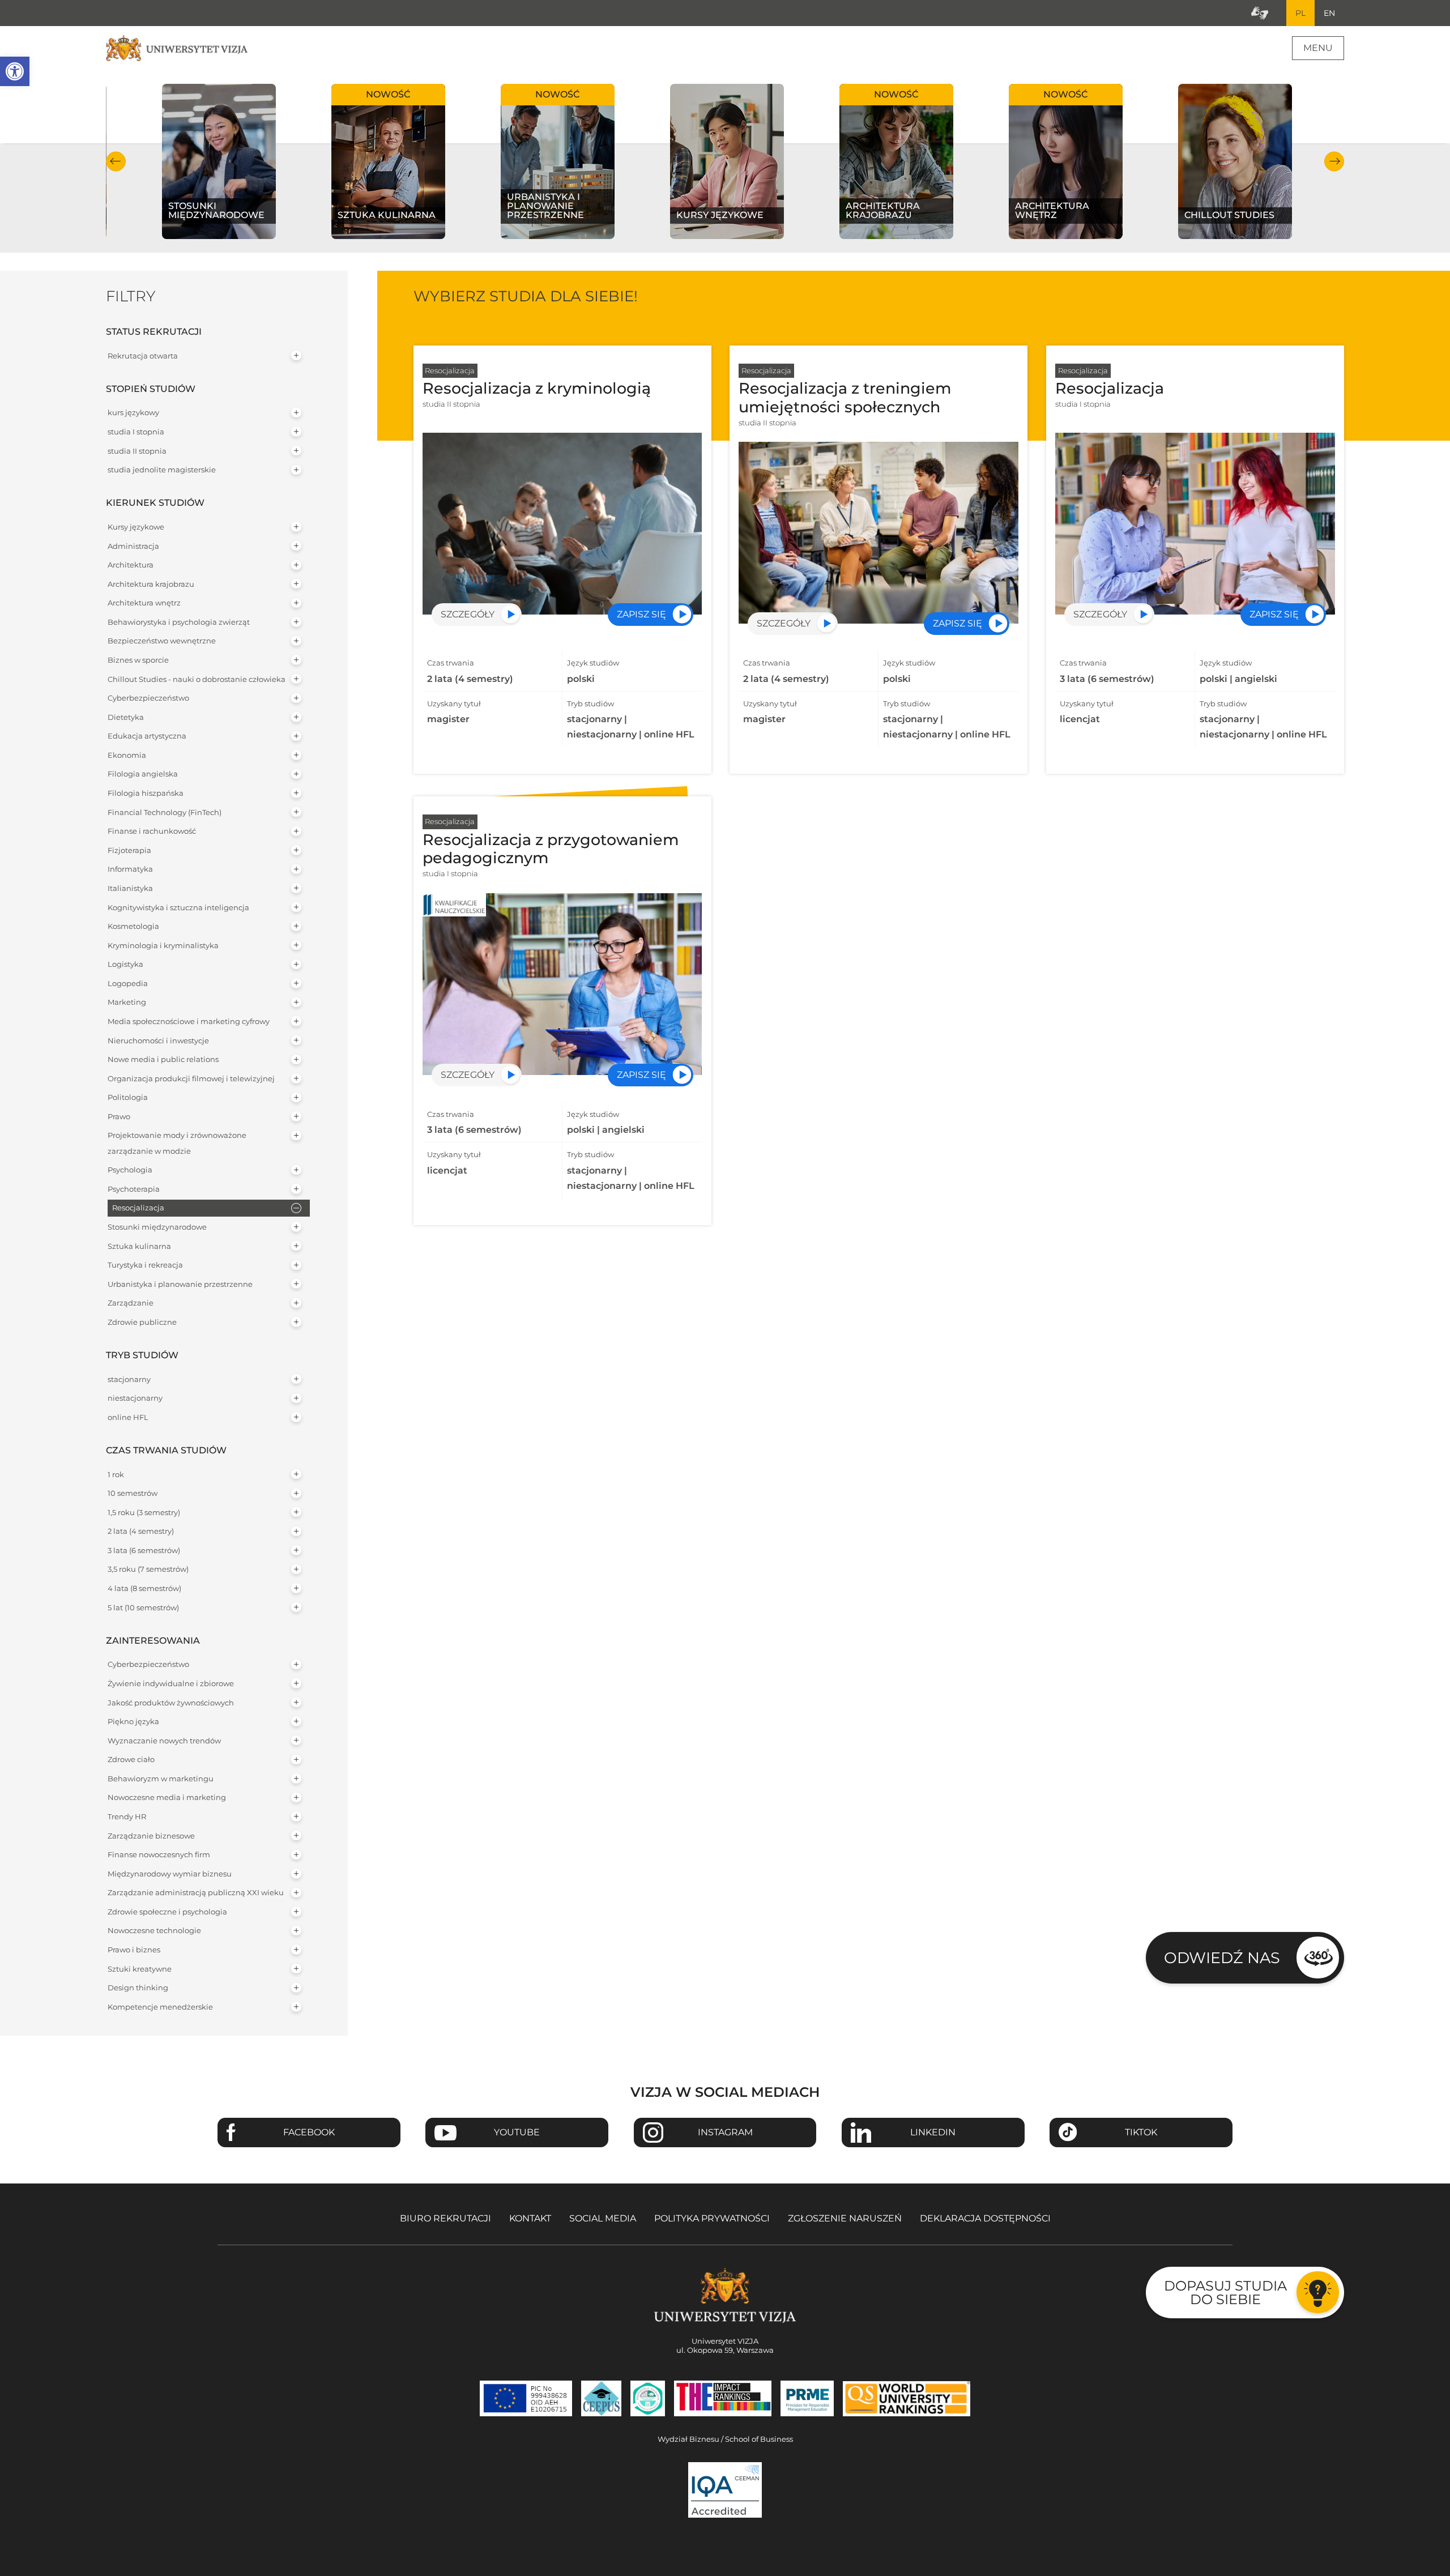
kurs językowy (133, 413)
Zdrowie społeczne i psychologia (167, 1912)
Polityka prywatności (712, 2218)
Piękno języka (133, 1722)
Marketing (127, 1002)
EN (1329, 13)
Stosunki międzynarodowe (157, 1227)
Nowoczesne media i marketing (167, 1797)
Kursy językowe (136, 527)
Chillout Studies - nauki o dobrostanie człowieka (197, 679)
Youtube (517, 2132)
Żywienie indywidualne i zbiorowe (171, 1684)
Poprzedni (116, 161)
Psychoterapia (134, 1189)
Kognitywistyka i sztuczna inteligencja (178, 908)
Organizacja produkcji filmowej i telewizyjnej (191, 1079)
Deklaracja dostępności (985, 2218)
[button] (15, 71)
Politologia (128, 1097)
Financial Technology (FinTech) (165, 813)
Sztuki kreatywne (140, 1969)
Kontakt (530, 2218)
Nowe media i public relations (163, 1059)
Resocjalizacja (138, 1208)
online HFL (128, 1417)
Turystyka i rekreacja (145, 1265)
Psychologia (130, 1170)
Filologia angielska (143, 774)
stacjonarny (129, 1379)
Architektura (131, 565)
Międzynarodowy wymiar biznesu (170, 1874)
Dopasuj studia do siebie (1225, 2293)
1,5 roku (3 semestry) (144, 1513)
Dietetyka (126, 717)
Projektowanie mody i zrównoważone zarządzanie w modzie (177, 1143)
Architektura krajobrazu (151, 584)
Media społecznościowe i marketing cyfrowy (189, 1022)
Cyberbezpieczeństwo (148, 698)
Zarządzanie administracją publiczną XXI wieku (196, 1893)
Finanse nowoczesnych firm (159, 1855)
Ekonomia (127, 755)
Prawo (119, 1117)
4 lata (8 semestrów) (144, 1588)
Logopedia (128, 984)
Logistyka (125, 964)
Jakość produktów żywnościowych (171, 1703)
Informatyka (130, 869)
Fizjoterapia (129, 850)
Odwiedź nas (1222, 1958)
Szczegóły (468, 614)
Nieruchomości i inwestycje (158, 1041)
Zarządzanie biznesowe (151, 1836)
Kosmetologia (133, 926)
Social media (603, 2218)
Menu (1318, 48)
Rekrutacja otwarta (143, 356)
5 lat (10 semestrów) (143, 1608)
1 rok (116, 1475)
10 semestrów (133, 1493)
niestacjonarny (135, 1398)
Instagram (725, 2132)
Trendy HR (127, 1817)
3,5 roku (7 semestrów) (148, 1569)
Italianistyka (130, 888)
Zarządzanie (131, 1303)
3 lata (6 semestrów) (144, 1551)
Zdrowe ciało (131, 1760)
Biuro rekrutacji (445, 2218)
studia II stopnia (137, 451)
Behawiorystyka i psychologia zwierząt (179, 622)
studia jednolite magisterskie (162, 470)
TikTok (1141, 2132)
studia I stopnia (136, 432)
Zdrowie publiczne (142, 1322)
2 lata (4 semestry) (141, 1531)
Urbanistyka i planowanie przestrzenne (180, 1284)
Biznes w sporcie (138, 660)
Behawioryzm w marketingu (161, 1779)
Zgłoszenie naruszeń (845, 2218)
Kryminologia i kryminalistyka (163, 946)
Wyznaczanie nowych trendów (164, 1741)
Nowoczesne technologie (154, 1931)
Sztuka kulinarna (139, 1246)
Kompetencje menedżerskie (160, 2007)
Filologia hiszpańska (146, 793)
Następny (1334, 161)
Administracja (133, 546)
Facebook (309, 2132)
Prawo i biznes (134, 1950)
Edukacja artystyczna (147, 736)
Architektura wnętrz (144, 603)
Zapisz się (641, 614)
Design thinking (138, 1988)
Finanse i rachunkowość (152, 831)
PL (1300, 13)
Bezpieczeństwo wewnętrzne (162, 641)
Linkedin (933, 2132)
